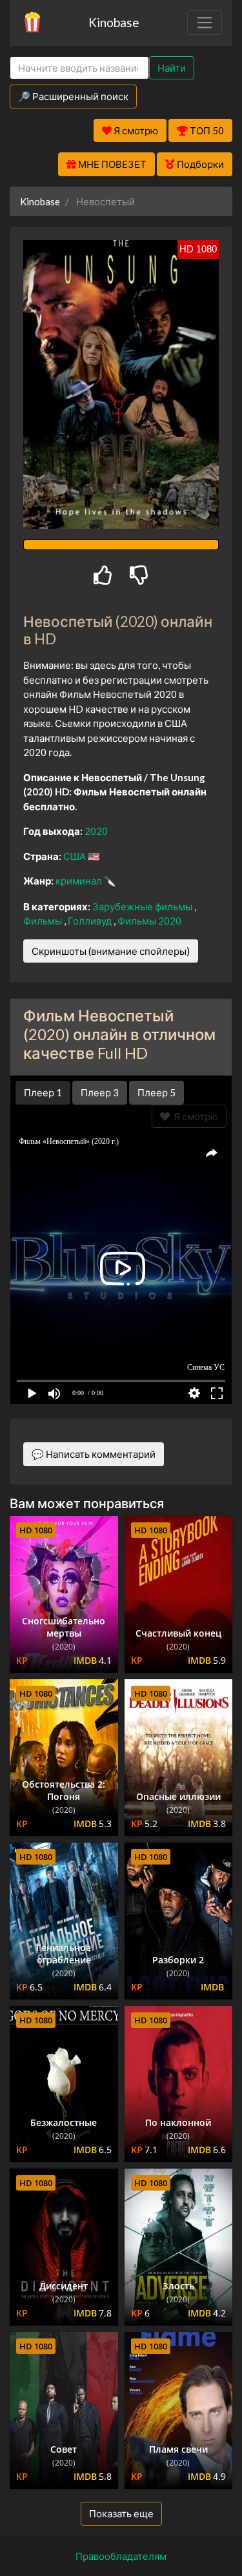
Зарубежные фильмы (143, 906)
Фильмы (44, 921)
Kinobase (114, 22)
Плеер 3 (100, 1092)
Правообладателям (121, 2556)
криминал (80, 881)
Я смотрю (194, 1116)
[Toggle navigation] (205, 23)
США (76, 856)
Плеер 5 (156, 1092)
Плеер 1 (43, 1092)
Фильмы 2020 (149, 921)
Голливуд (91, 921)
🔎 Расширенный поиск (73, 96)
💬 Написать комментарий (94, 1454)
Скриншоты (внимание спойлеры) (111, 951)
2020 (96, 831)
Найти (172, 68)
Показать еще (121, 2513)
